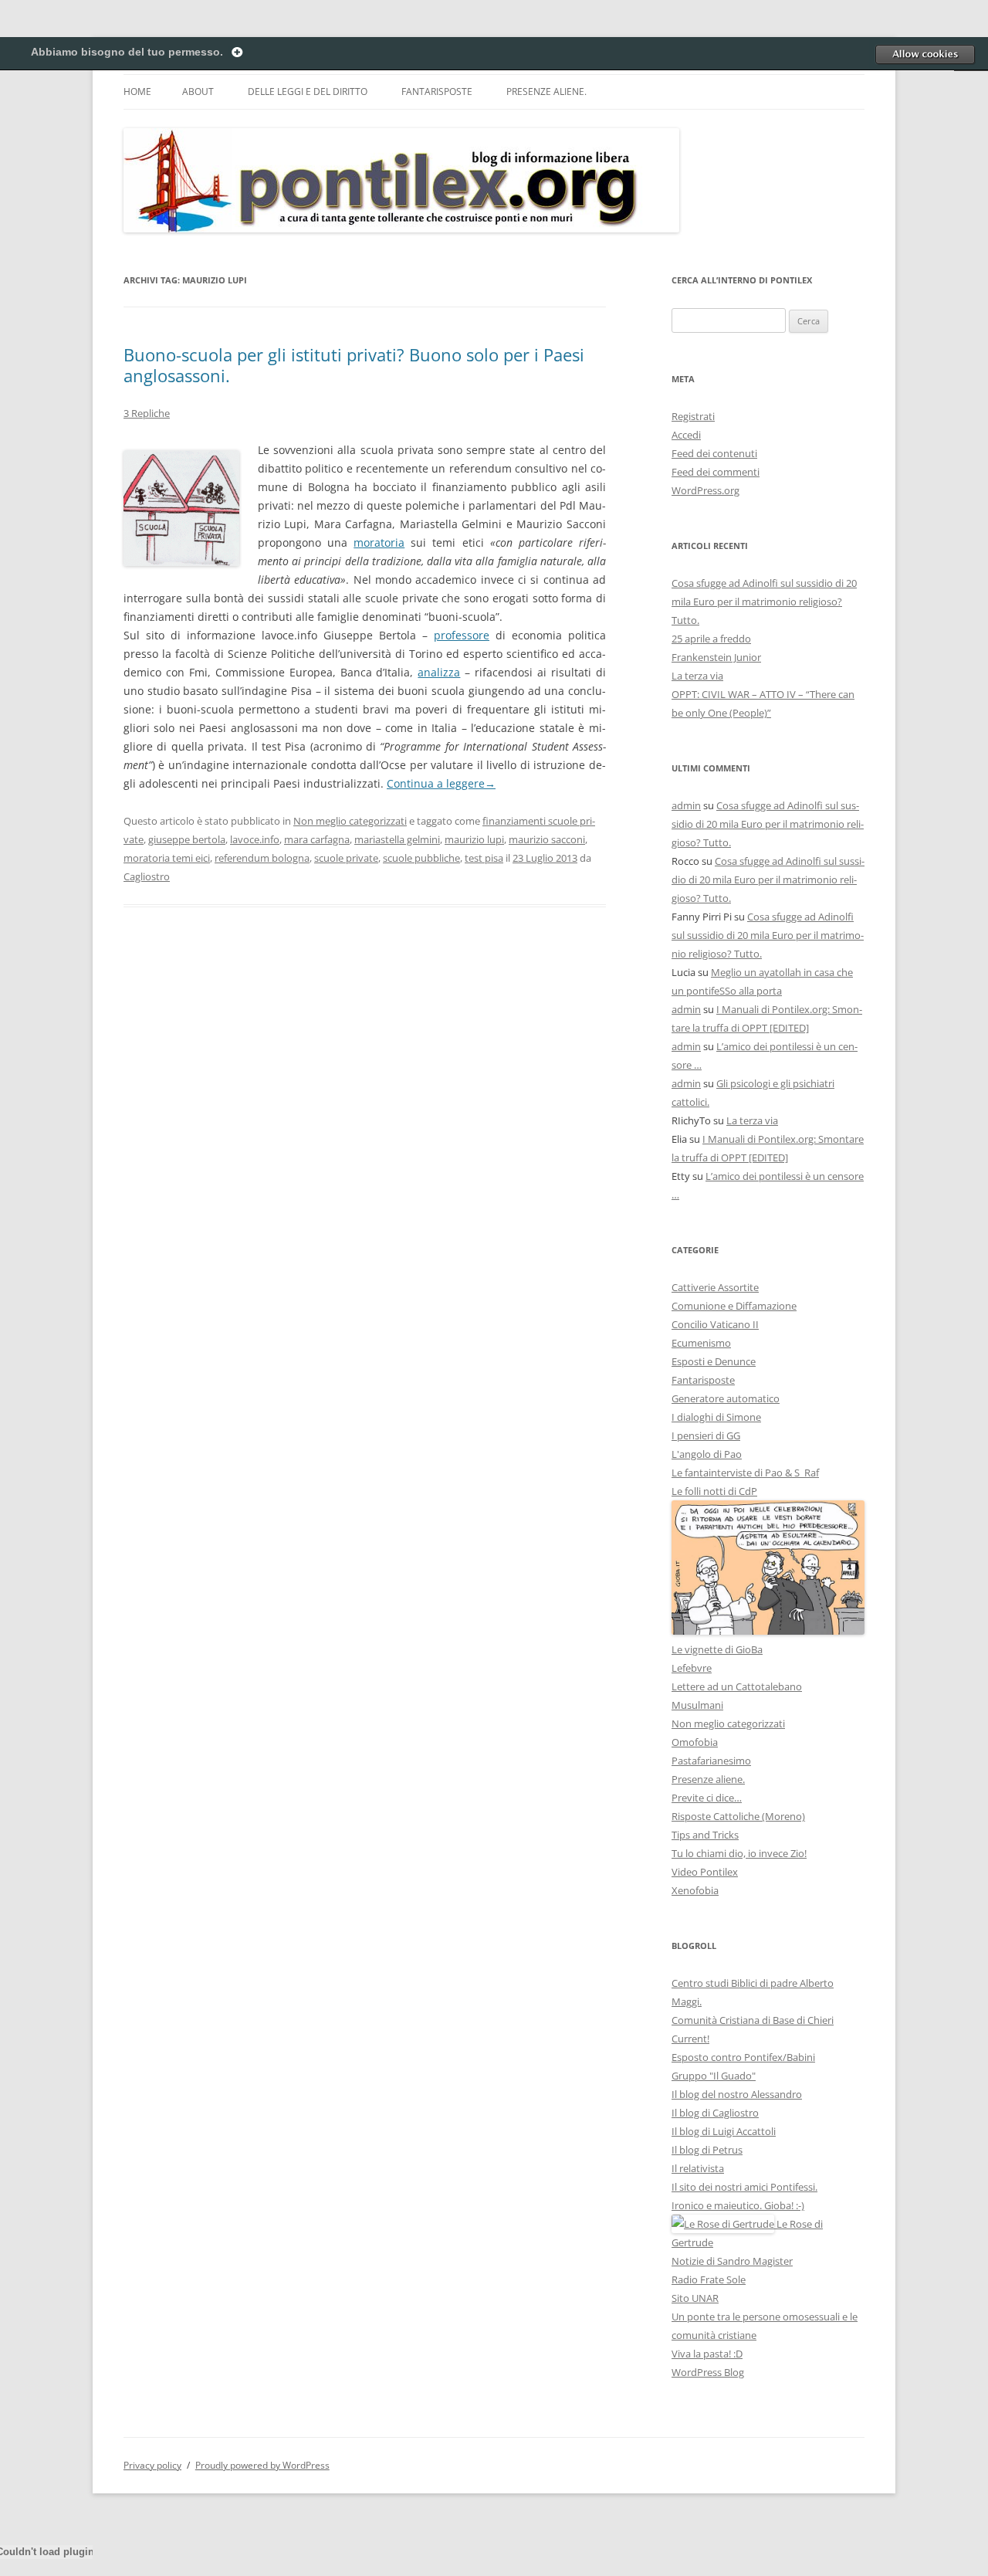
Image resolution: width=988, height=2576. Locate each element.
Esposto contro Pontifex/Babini (743, 2057)
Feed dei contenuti (714, 453)
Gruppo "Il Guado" (714, 2076)
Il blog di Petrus (707, 2150)
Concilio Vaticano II (715, 1324)
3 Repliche (147, 413)
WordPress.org (705, 490)
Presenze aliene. (546, 92)
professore (462, 635)
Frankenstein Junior (716, 657)
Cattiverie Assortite (715, 1287)
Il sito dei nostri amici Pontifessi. (744, 2187)
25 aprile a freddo (711, 639)
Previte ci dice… (707, 1798)
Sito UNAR (695, 2298)
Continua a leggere (441, 783)
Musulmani (697, 1705)
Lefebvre (692, 1668)
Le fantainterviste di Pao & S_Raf (745, 1473)
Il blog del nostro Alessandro (737, 2094)
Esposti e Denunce (714, 1361)
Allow (925, 54)
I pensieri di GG (706, 1435)
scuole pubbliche (421, 858)
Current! (690, 2039)
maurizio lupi (474, 839)
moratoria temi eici (167, 858)
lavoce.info (255, 839)
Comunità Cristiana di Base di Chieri (753, 2020)
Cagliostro (147, 876)
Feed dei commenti (716, 472)
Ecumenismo (701, 1343)
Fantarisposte (437, 92)
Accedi (686, 435)
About (198, 92)
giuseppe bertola (187, 839)
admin (686, 805)
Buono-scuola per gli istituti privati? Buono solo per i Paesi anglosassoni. (354, 364)
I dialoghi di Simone (716, 1417)
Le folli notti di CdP (714, 1491)
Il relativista (698, 2168)
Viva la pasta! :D (707, 2354)
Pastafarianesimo (711, 1761)
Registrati (693, 416)
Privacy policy (152, 2465)
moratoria (379, 542)
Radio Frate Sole (709, 2279)
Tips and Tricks (705, 1835)
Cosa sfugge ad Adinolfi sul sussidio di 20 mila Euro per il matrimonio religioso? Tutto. (764, 602)
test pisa (484, 858)
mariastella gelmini (397, 839)
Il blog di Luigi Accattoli (724, 2131)
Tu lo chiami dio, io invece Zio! (739, 1853)
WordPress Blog (708, 2372)
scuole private (346, 858)
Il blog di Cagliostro (715, 2113)
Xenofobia (695, 1890)
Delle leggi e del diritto (308, 92)
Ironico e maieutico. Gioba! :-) (738, 2205)
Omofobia (695, 1742)
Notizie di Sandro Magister (732, 2261)
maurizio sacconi (547, 839)
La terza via (697, 676)
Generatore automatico (726, 1398)
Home (137, 92)
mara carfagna (317, 839)
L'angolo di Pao (707, 1454)
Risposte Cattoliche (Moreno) (738, 1816)
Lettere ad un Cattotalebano (737, 1686)
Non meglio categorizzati (350, 821)
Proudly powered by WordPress (262, 2465)
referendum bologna (262, 858)
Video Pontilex (705, 1872)
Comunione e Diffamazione (734, 1306)
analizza (439, 672)
